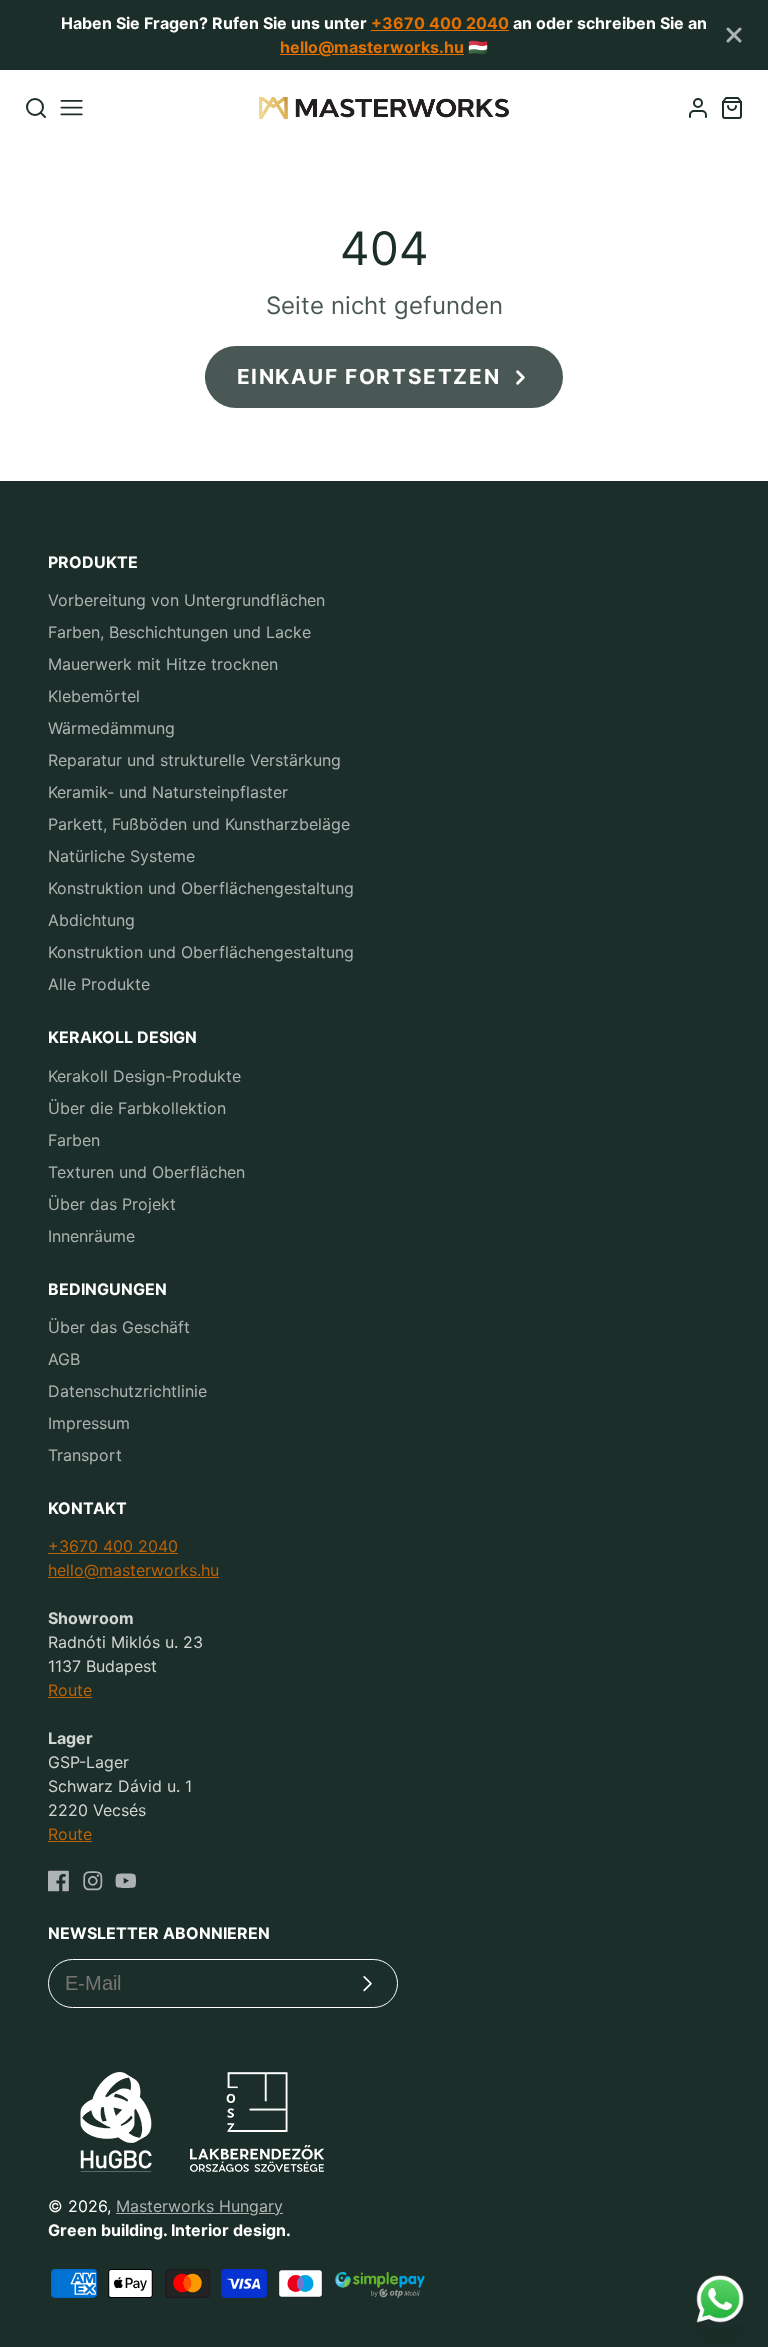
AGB (64, 1359)
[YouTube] (126, 1881)
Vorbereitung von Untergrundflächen (186, 600)
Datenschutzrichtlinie (127, 1391)
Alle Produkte (99, 984)
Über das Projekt (112, 1204)
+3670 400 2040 (440, 23)
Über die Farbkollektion (137, 1108)
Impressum (89, 1423)
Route (70, 1690)
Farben (74, 1140)
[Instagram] (93, 1881)
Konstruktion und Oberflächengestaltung (201, 888)
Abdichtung (91, 920)
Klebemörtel (94, 696)
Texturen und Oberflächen (146, 1172)
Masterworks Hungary (199, 2206)
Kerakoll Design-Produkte (144, 1076)
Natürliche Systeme (121, 856)
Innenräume (91, 1236)
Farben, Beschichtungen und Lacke (179, 632)
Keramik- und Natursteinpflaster (168, 792)
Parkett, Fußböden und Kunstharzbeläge (199, 824)
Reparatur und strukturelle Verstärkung (194, 760)
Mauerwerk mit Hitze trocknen (163, 664)
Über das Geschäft (119, 1327)
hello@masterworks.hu (372, 47)
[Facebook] (59, 1881)
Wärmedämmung (111, 728)
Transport (85, 1455)
